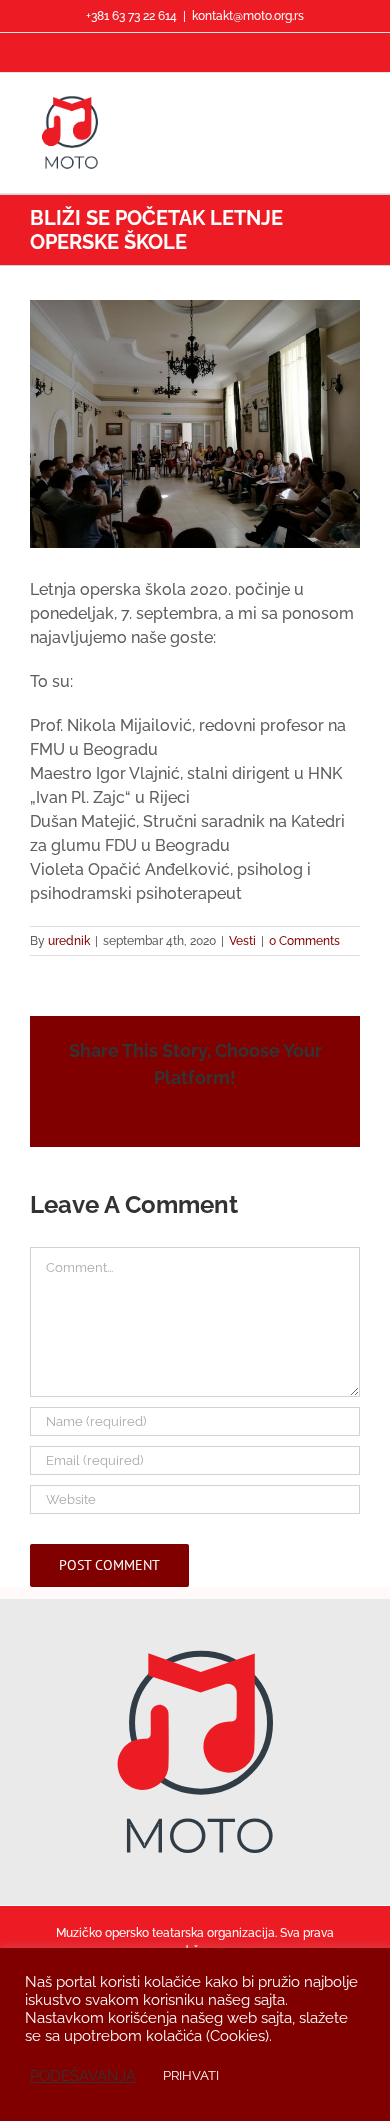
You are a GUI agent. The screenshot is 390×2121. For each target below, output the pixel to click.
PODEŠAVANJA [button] (83, 2075)
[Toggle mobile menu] (352, 103)
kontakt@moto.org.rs (248, 16)
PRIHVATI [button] (191, 2075)
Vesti (242, 941)
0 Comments (304, 941)
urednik (69, 941)
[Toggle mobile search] (316, 103)
